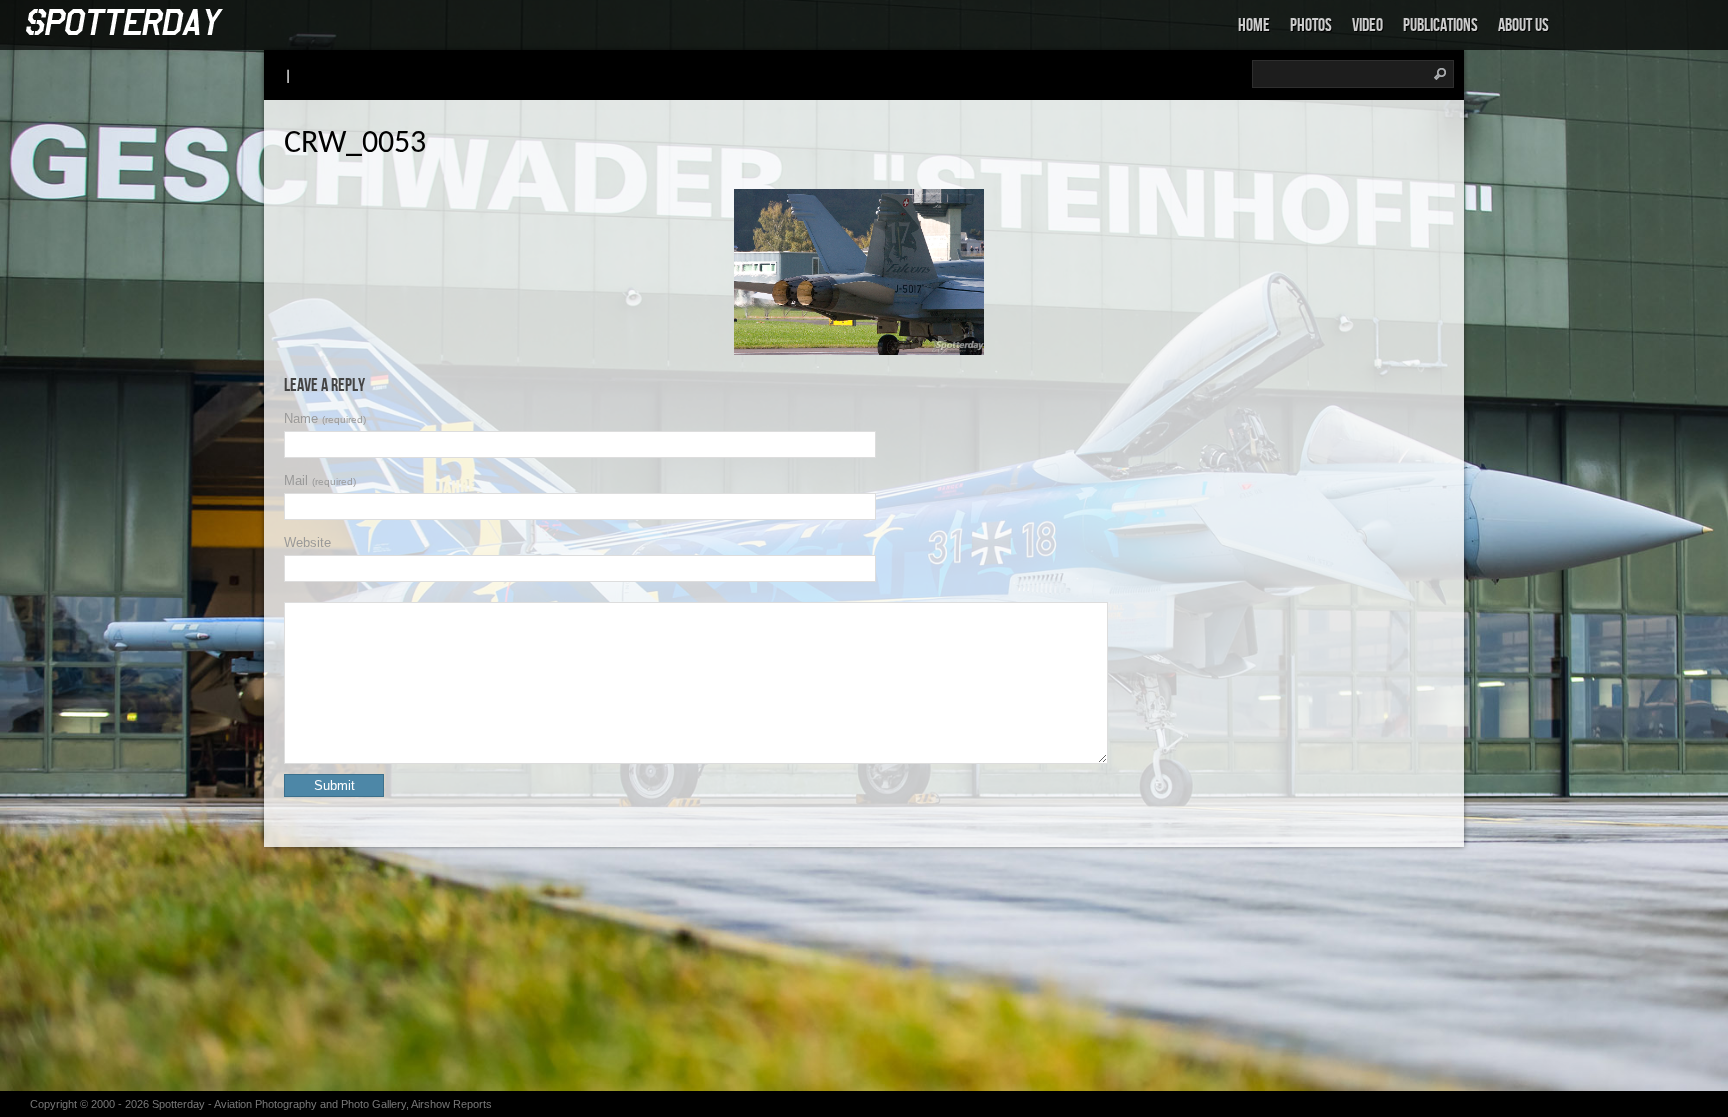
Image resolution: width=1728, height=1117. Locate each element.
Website (307, 542)
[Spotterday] (125, 23)
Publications (1440, 25)
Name (325, 418)
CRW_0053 (355, 144)
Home (1254, 25)
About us (1523, 25)
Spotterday (178, 1104)
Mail (320, 480)
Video (1367, 25)
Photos (1311, 25)
